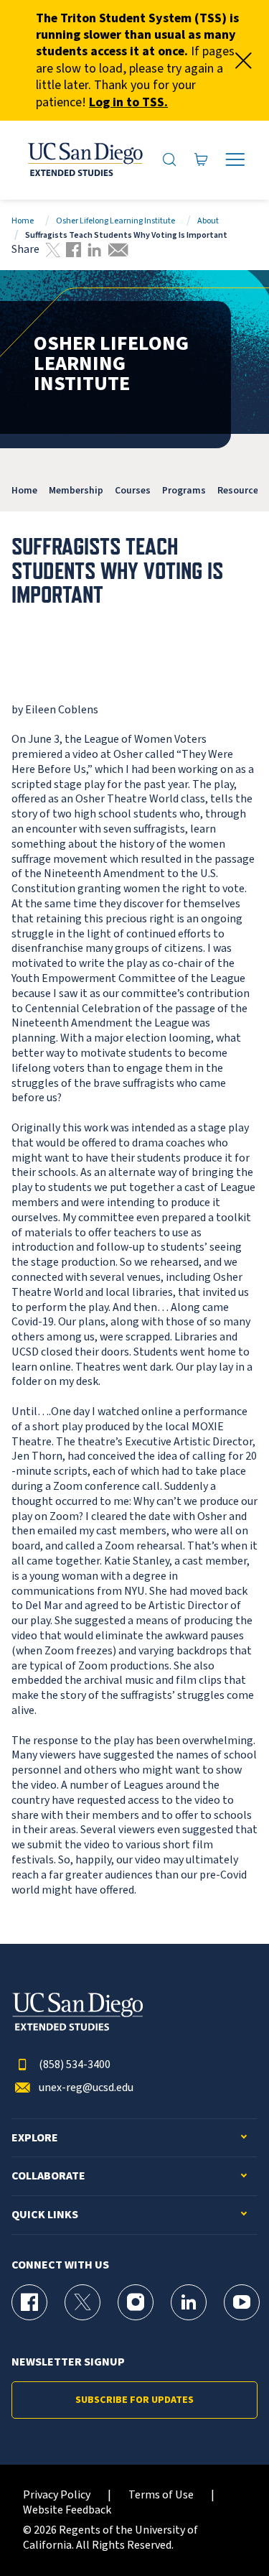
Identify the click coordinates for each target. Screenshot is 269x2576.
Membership (76, 490)
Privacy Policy (57, 2495)
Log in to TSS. (128, 102)
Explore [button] (35, 2138)
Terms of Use (161, 2495)
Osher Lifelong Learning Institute (115, 221)
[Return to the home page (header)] (84, 160)
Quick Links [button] (45, 2215)
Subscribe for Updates (134, 2400)
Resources (240, 490)
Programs (184, 490)
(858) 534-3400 (75, 2065)
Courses (133, 490)
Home (23, 221)
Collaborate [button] (48, 2176)
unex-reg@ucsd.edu (86, 2088)
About (208, 221)
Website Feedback (67, 2510)
